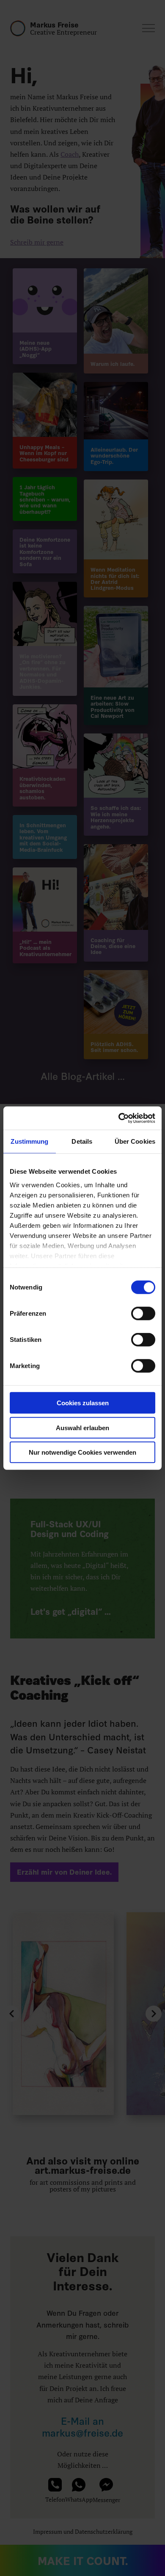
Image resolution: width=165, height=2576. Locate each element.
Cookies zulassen (83, 1403)
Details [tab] (82, 1141)
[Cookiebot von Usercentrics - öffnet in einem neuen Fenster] (119, 1118)
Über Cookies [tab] (135, 1141)
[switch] (143, 1314)
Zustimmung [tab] (29, 1141)
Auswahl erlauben (82, 1427)
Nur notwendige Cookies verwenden (82, 1452)
